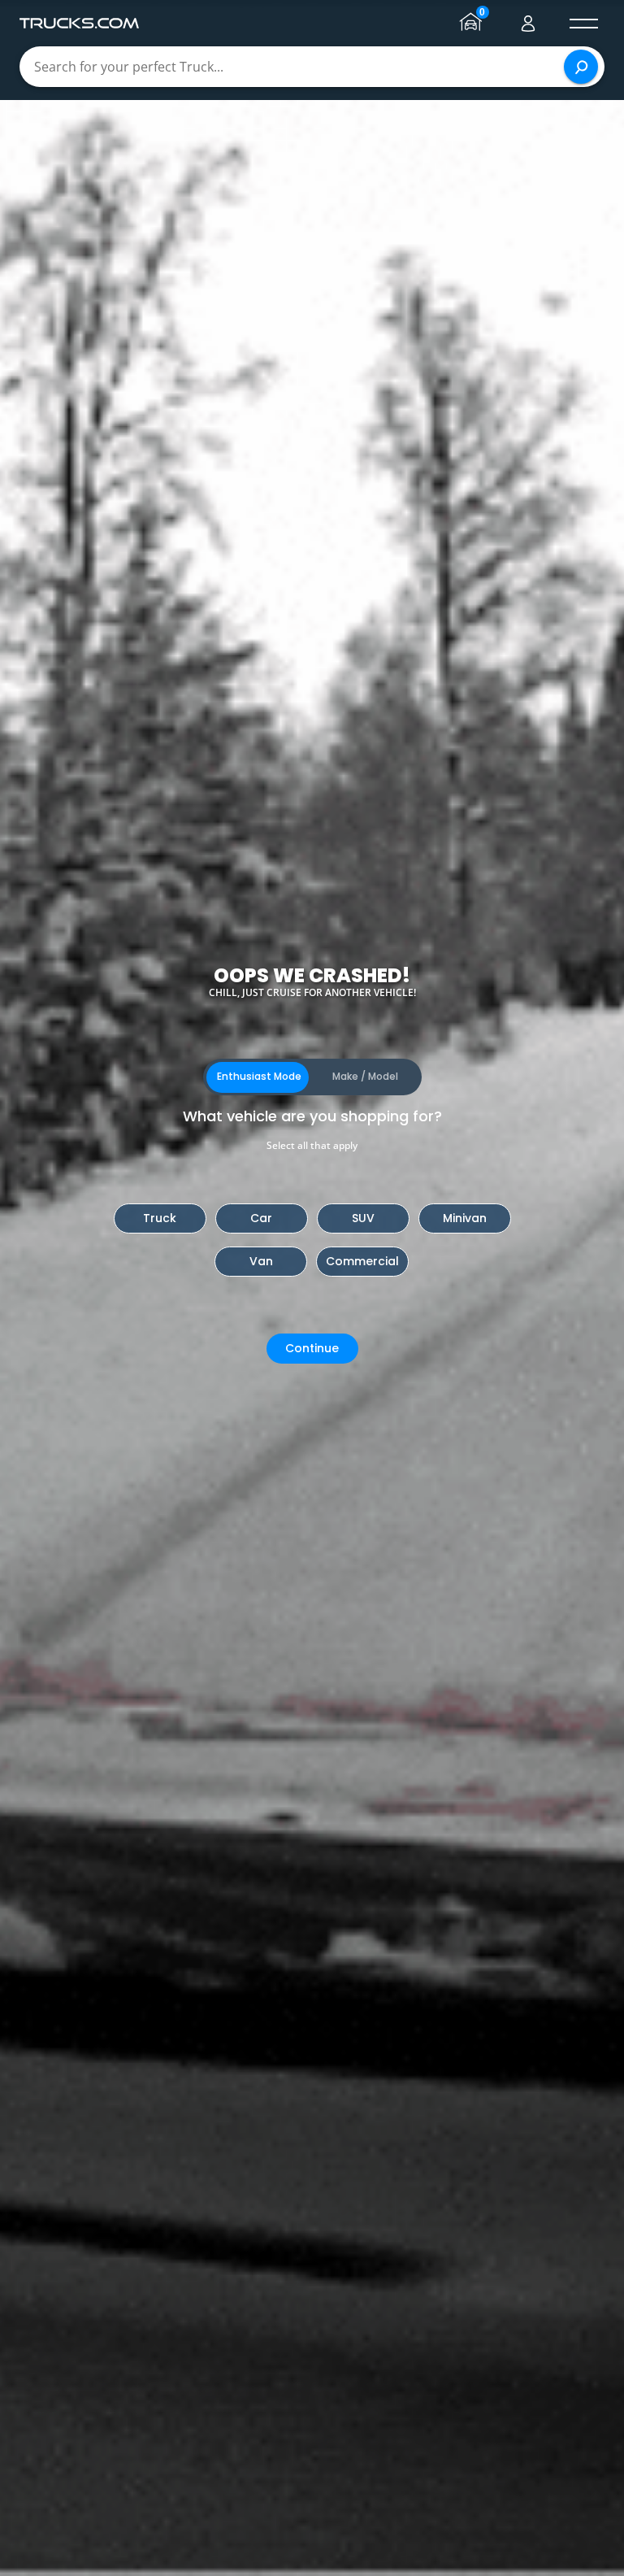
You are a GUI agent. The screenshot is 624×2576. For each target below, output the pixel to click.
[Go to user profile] (528, 24)
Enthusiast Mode (259, 1076)
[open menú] (583, 24)
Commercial (362, 1261)
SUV (363, 1218)
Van (261, 1261)
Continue (312, 1348)
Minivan (465, 1218)
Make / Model (365, 1076)
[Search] (581, 67)
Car (261, 1218)
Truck (160, 1218)
